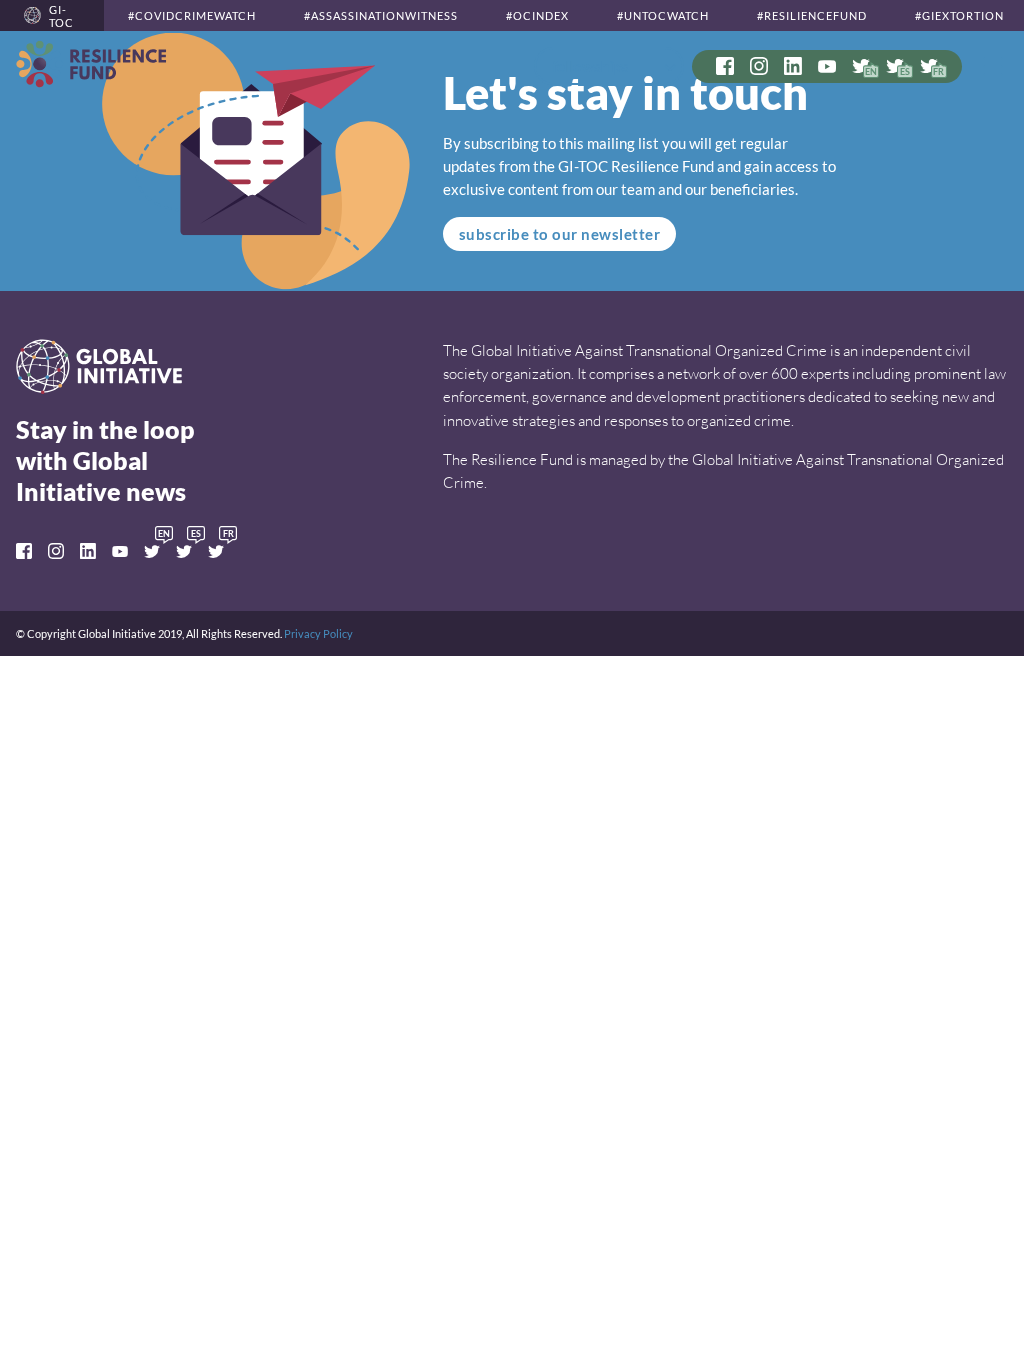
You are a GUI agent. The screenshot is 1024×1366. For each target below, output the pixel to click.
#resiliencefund (812, 15)
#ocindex (537, 15)
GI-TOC (61, 16)
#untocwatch (663, 15)
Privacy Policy (318, 633)
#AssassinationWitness (381, 15)
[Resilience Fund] (91, 64)
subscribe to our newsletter (560, 234)
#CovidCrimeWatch (192, 15)
